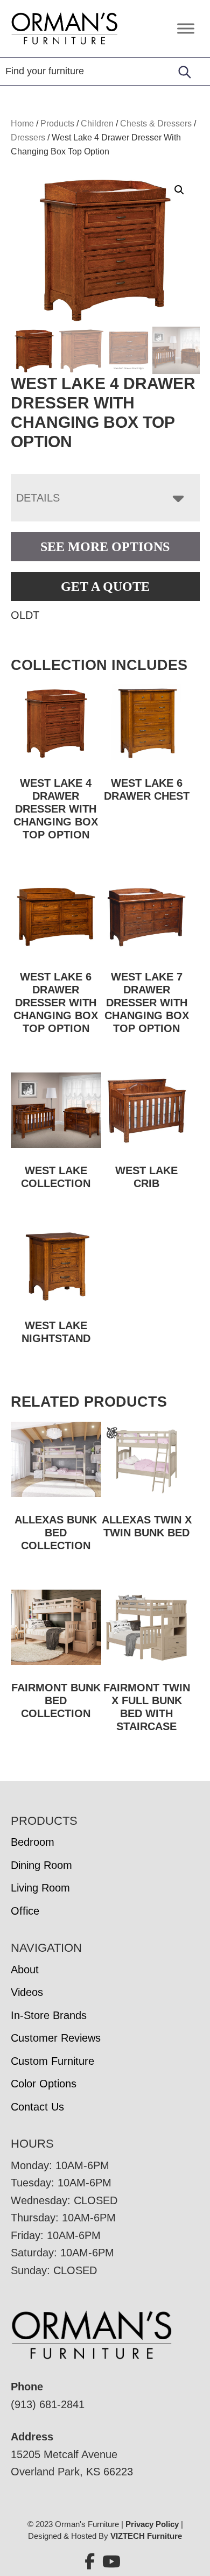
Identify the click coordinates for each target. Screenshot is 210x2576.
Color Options (44, 2084)
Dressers (28, 137)
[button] (179, 190)
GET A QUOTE (105, 587)
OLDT (25, 615)
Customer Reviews (56, 2038)
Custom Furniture (52, 2061)
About (25, 1970)
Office (25, 1911)
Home (22, 123)
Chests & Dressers (156, 123)
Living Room (40, 1888)
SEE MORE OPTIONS (105, 547)
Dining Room (41, 1865)
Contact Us (37, 2107)
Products (57, 123)
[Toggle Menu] (186, 28)
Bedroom (33, 1842)
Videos (27, 1992)
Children (97, 123)
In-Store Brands (49, 2015)
